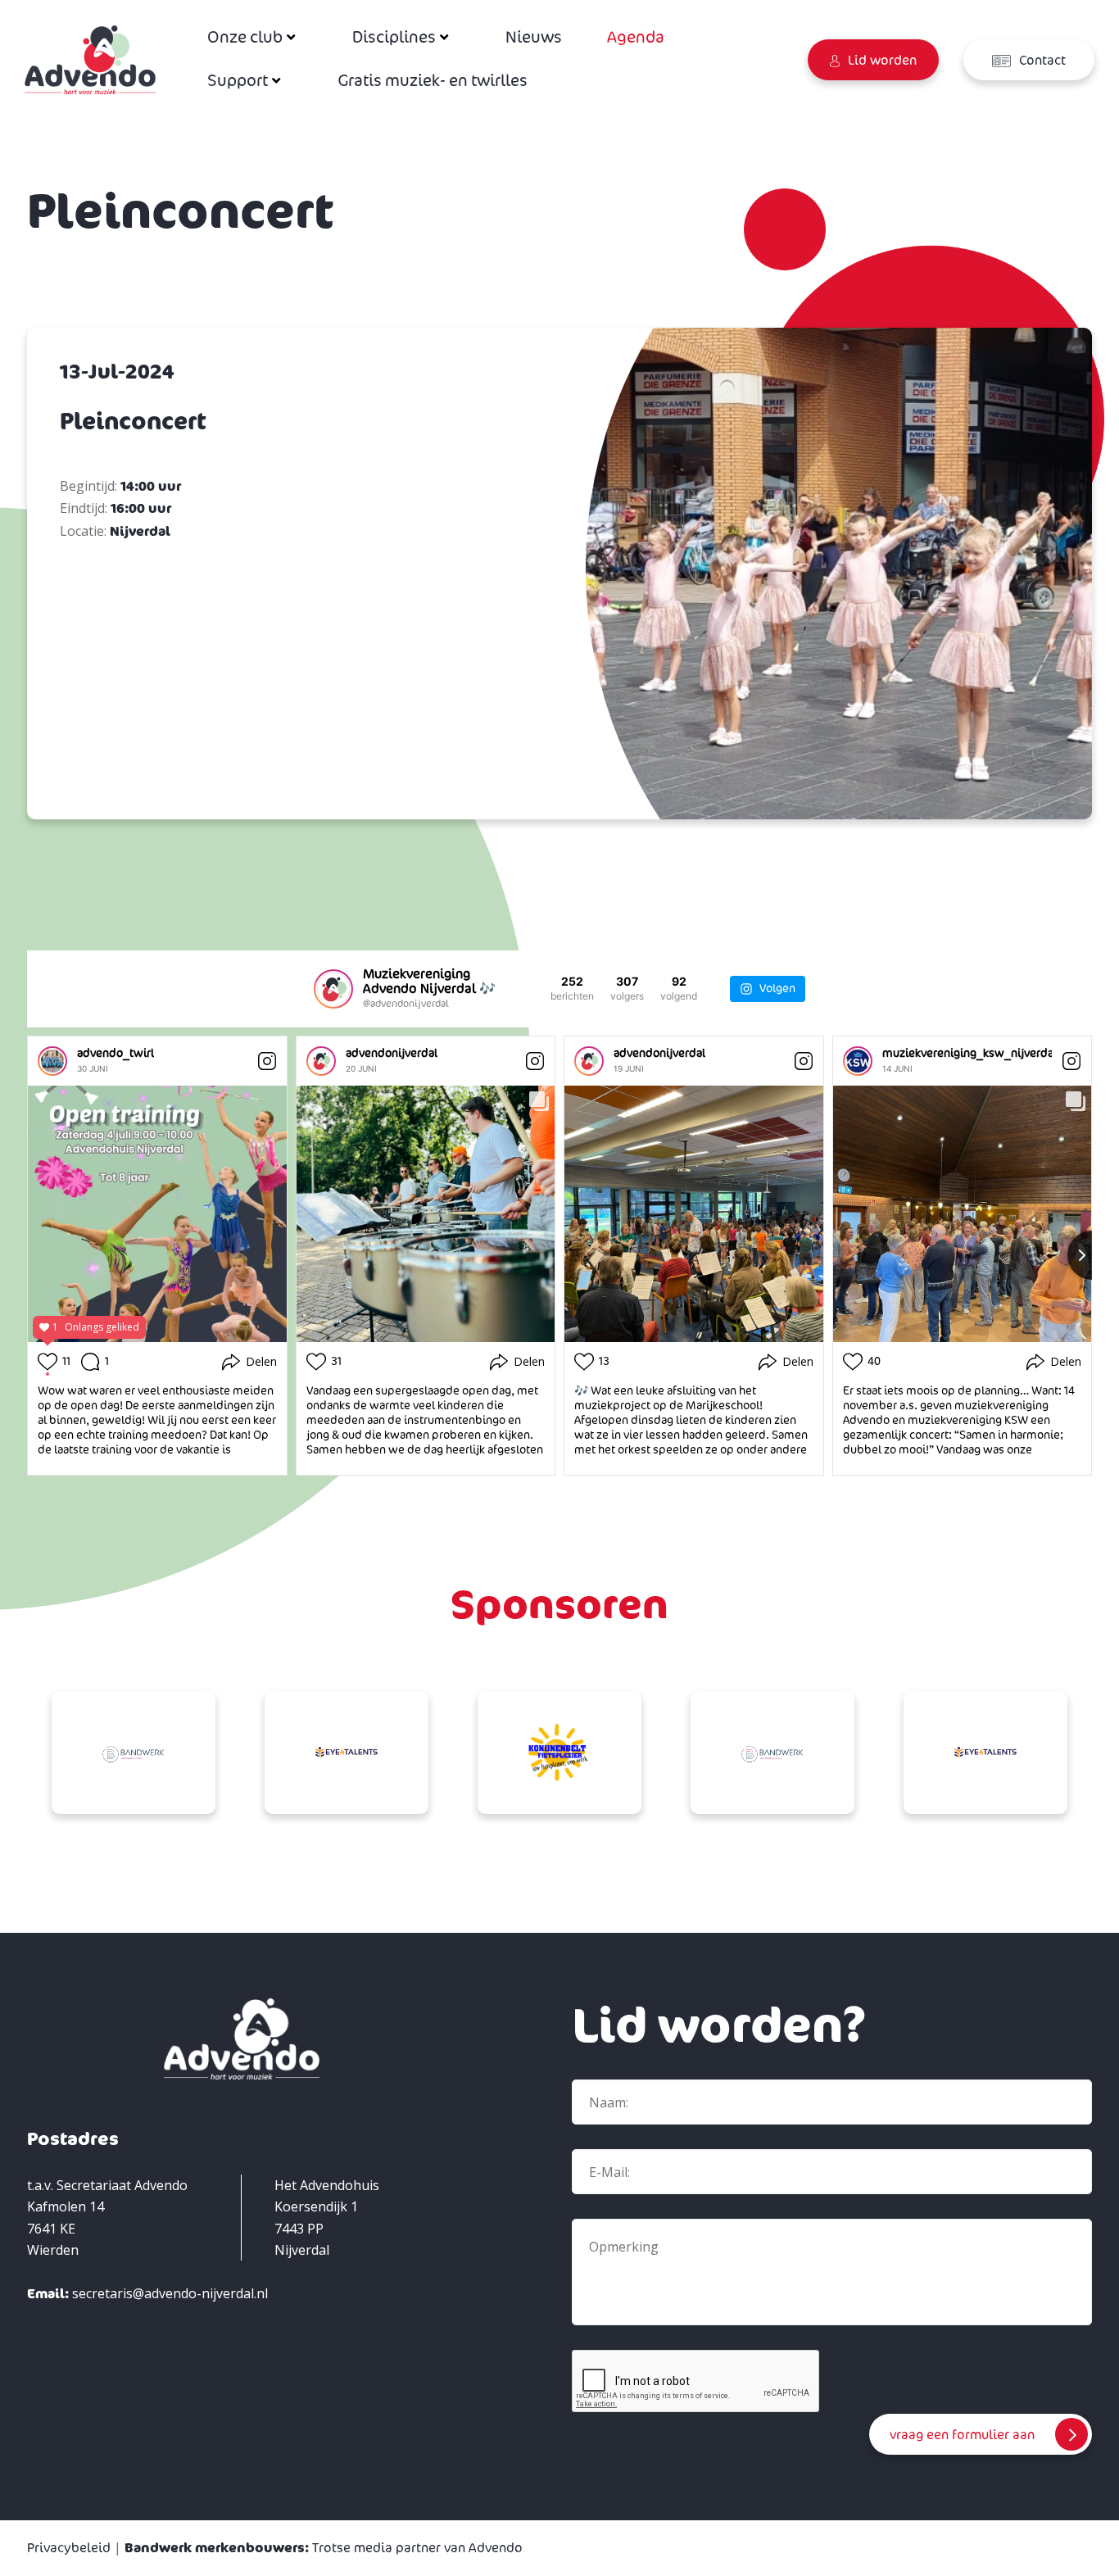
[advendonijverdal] (321, 1061)
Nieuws (534, 38)
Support (238, 81)
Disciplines (394, 38)
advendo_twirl (116, 1053)
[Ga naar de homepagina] (90, 59)
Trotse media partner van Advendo (324, 2548)
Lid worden (881, 61)
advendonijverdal (392, 1053)
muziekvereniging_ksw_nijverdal (969, 1053)
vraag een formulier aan (962, 2435)
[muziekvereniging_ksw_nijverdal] (858, 1061)
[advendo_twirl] (52, 1061)
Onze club (245, 38)
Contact (1041, 61)
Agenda (636, 38)
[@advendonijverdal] (333, 989)
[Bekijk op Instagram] (267, 1061)
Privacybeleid (69, 2548)
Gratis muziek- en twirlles (433, 81)
